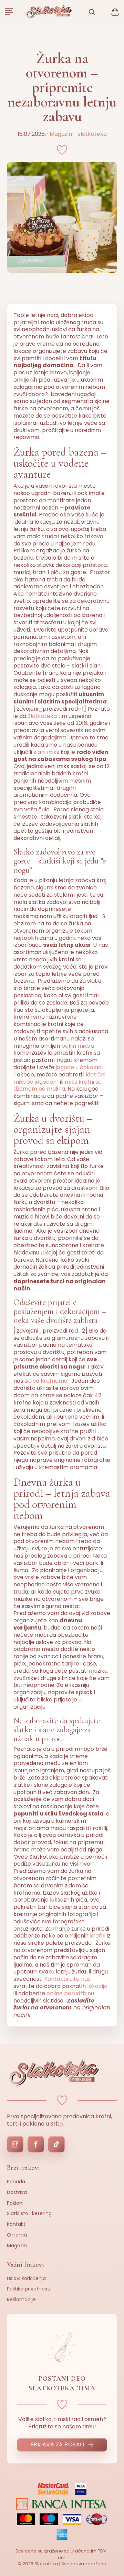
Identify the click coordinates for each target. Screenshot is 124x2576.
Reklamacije (21, 2299)
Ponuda (16, 2182)
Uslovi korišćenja (26, 2278)
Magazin (61, 134)
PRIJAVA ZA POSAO (58, 2444)
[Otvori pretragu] (92, 12)
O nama (17, 2235)
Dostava (17, 2192)
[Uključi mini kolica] (115, 12)
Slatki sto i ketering (29, 2213)
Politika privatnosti (29, 2289)
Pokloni (15, 2203)
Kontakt (16, 2224)
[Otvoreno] (9, 12)
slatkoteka (92, 134)
